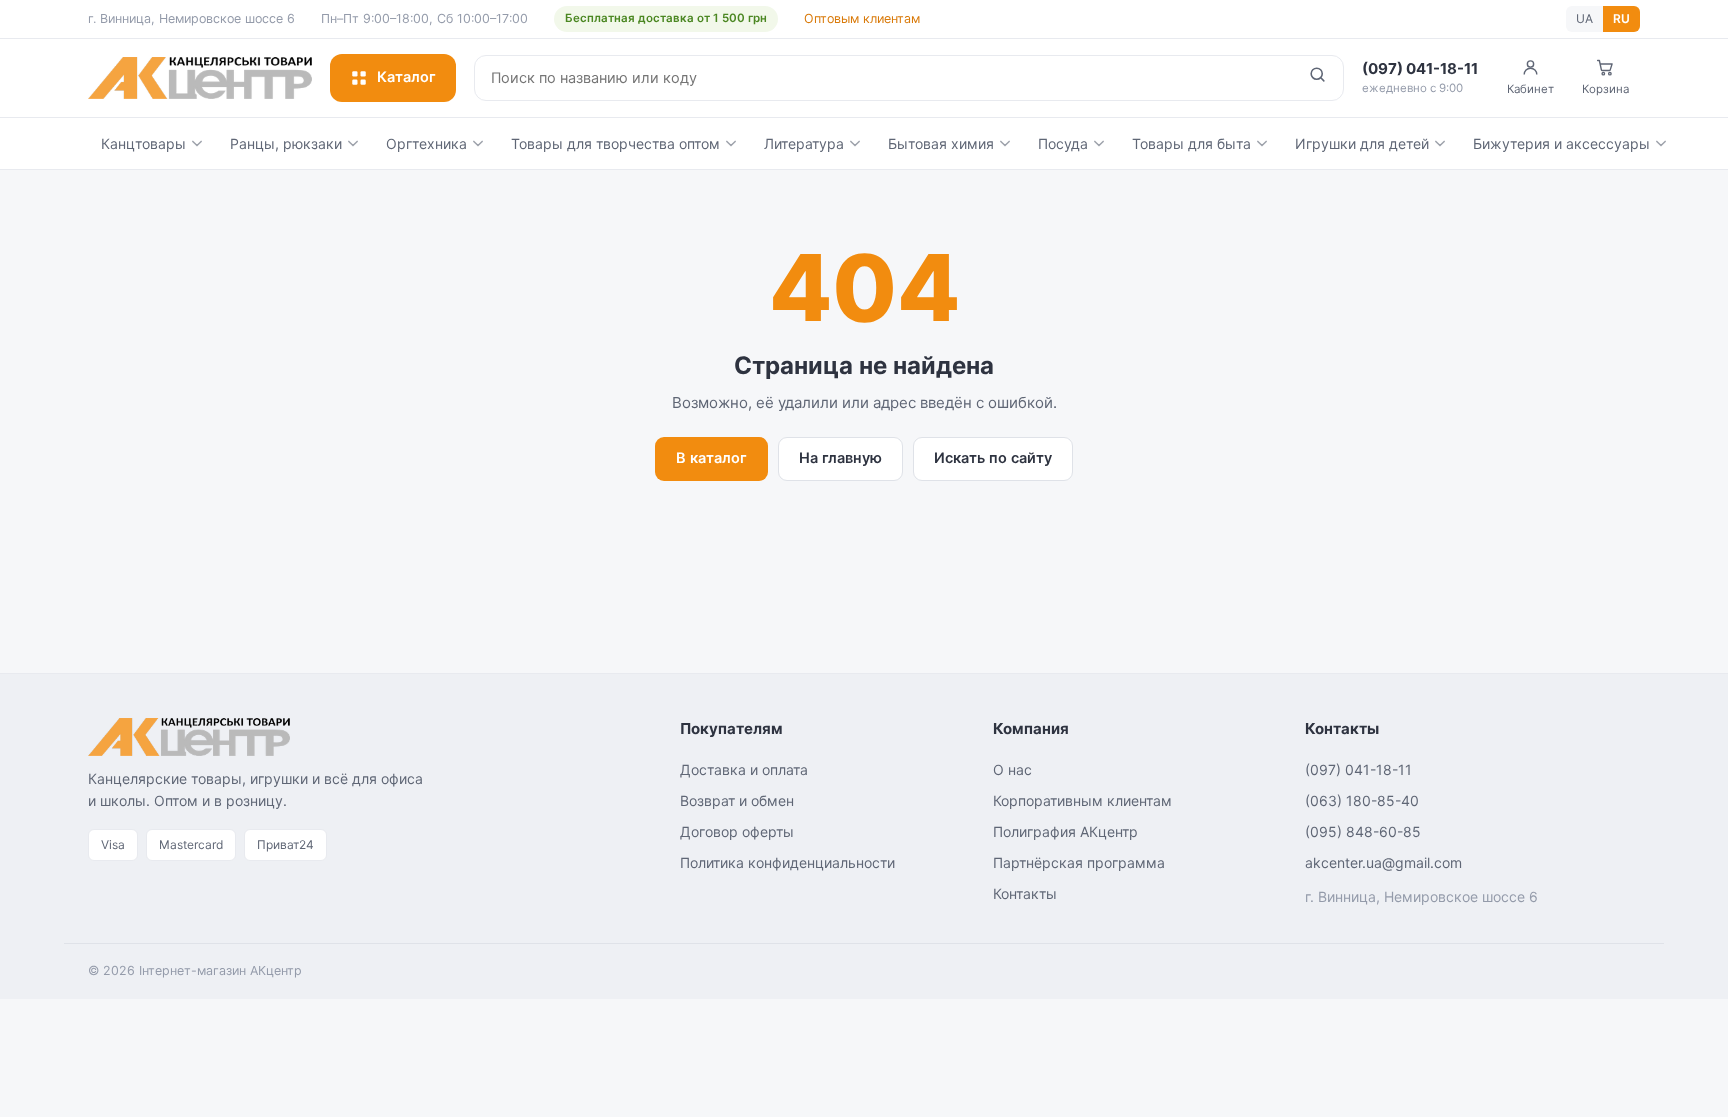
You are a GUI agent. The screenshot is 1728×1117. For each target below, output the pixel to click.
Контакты (1025, 893)
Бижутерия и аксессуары (1561, 143)
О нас (1012, 769)
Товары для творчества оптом (615, 143)
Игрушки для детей (1362, 143)
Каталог (406, 77)
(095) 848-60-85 (1363, 831)
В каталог (711, 458)
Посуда (1063, 143)
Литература (804, 143)
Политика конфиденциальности (787, 862)
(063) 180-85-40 (1362, 800)
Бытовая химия (941, 143)
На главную (840, 458)
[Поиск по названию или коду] (1317, 78)
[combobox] (883, 78)
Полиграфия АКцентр (1065, 831)
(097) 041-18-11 (1358, 769)
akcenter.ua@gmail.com (1383, 862)
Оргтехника (426, 143)
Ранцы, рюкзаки (286, 143)
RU (1621, 18)
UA (1584, 18)
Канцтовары (143, 143)
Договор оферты (737, 831)
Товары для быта (1191, 143)
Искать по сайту (993, 458)
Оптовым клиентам (862, 18)
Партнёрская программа (1079, 862)
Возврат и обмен (737, 800)
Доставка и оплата (744, 769)
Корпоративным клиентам (1082, 800)
